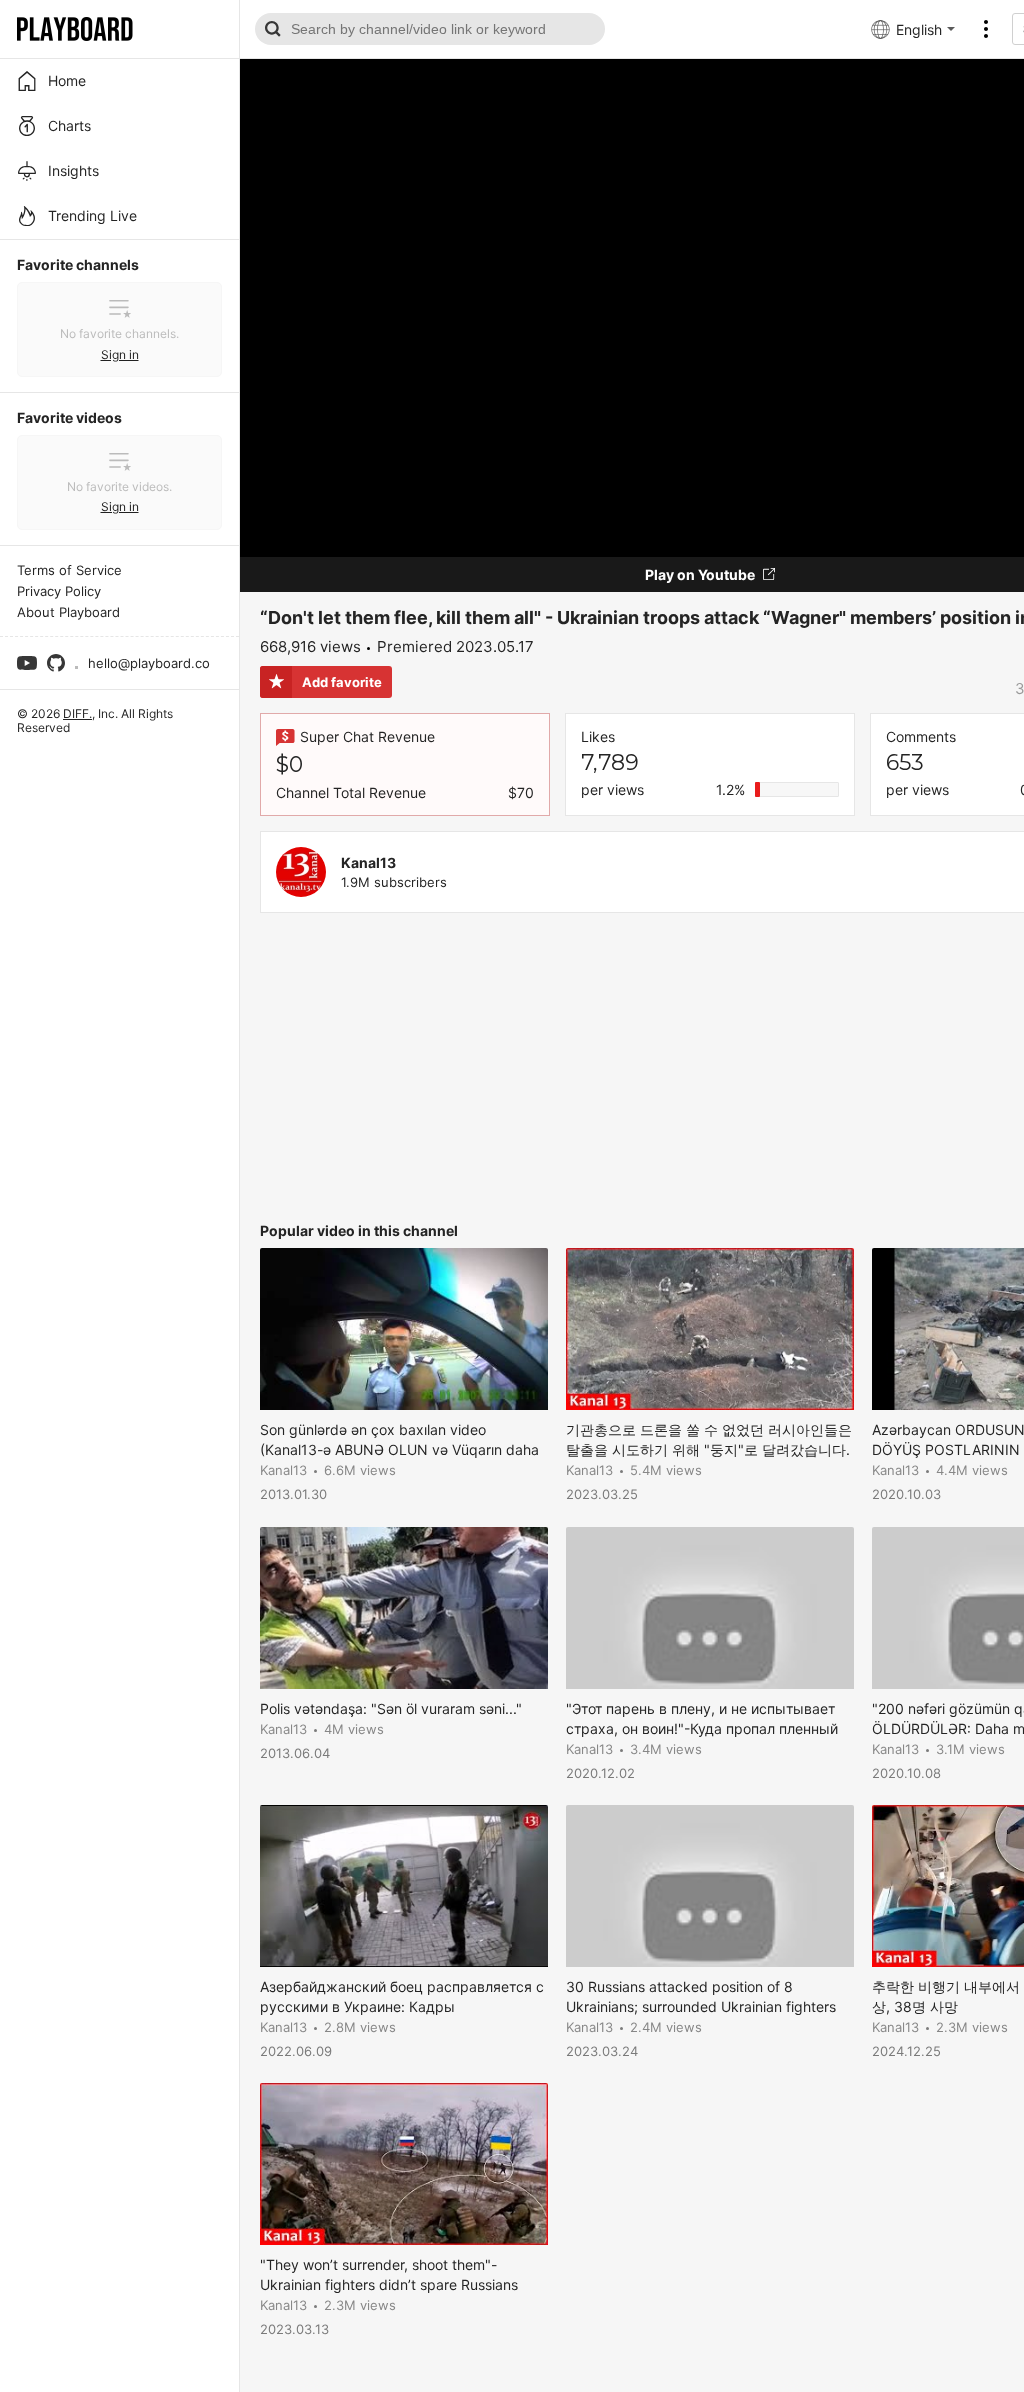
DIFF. (77, 713)
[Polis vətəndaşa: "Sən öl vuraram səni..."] (404, 1608)
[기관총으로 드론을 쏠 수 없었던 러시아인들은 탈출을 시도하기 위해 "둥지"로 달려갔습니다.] (710, 1329)
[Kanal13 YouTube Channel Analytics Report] (301, 872)
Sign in (120, 354)
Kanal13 (368, 862)
